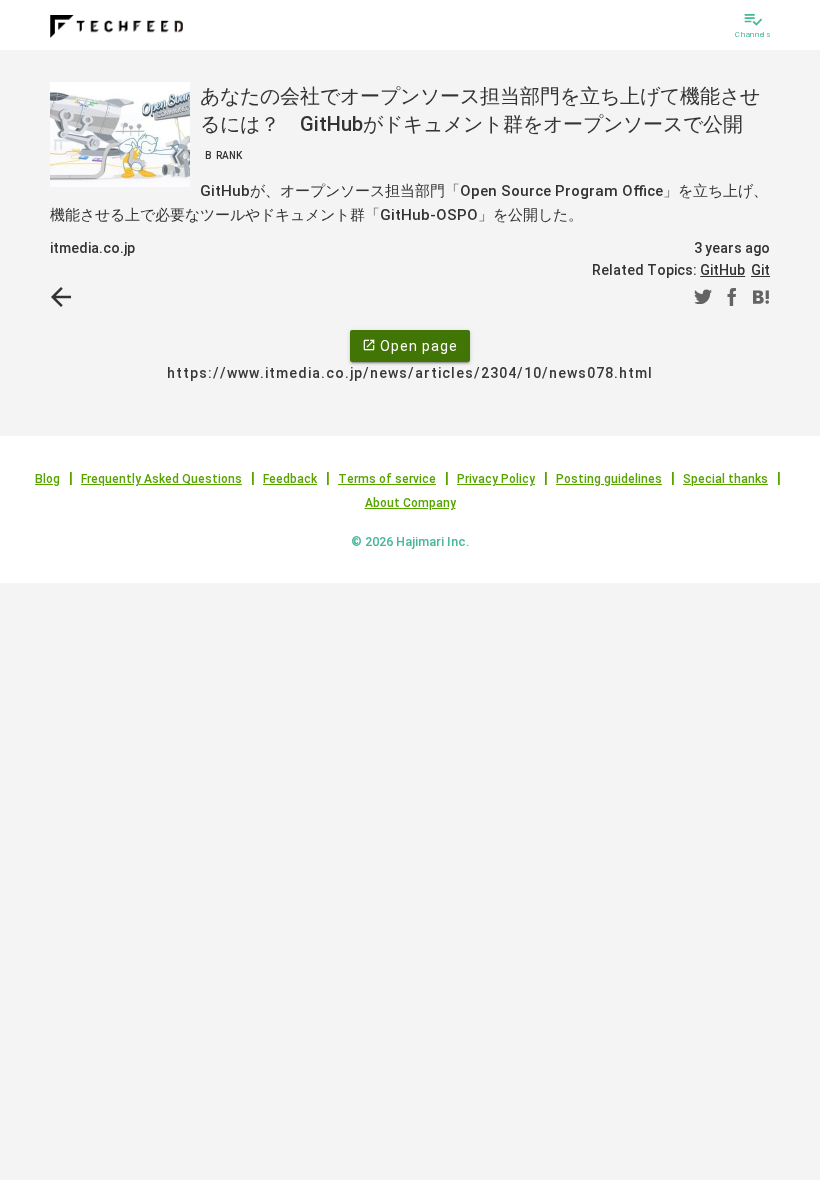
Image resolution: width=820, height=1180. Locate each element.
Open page (410, 346)
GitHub (722, 270)
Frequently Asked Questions (161, 479)
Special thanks (725, 479)
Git (760, 270)
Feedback (290, 479)
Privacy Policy (496, 479)
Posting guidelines (609, 479)
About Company (410, 503)
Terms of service (387, 479)
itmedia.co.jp (92, 248)
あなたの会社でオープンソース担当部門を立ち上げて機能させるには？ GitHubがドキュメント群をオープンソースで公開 (480, 122)
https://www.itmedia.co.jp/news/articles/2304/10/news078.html (410, 373)
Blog (47, 479)
